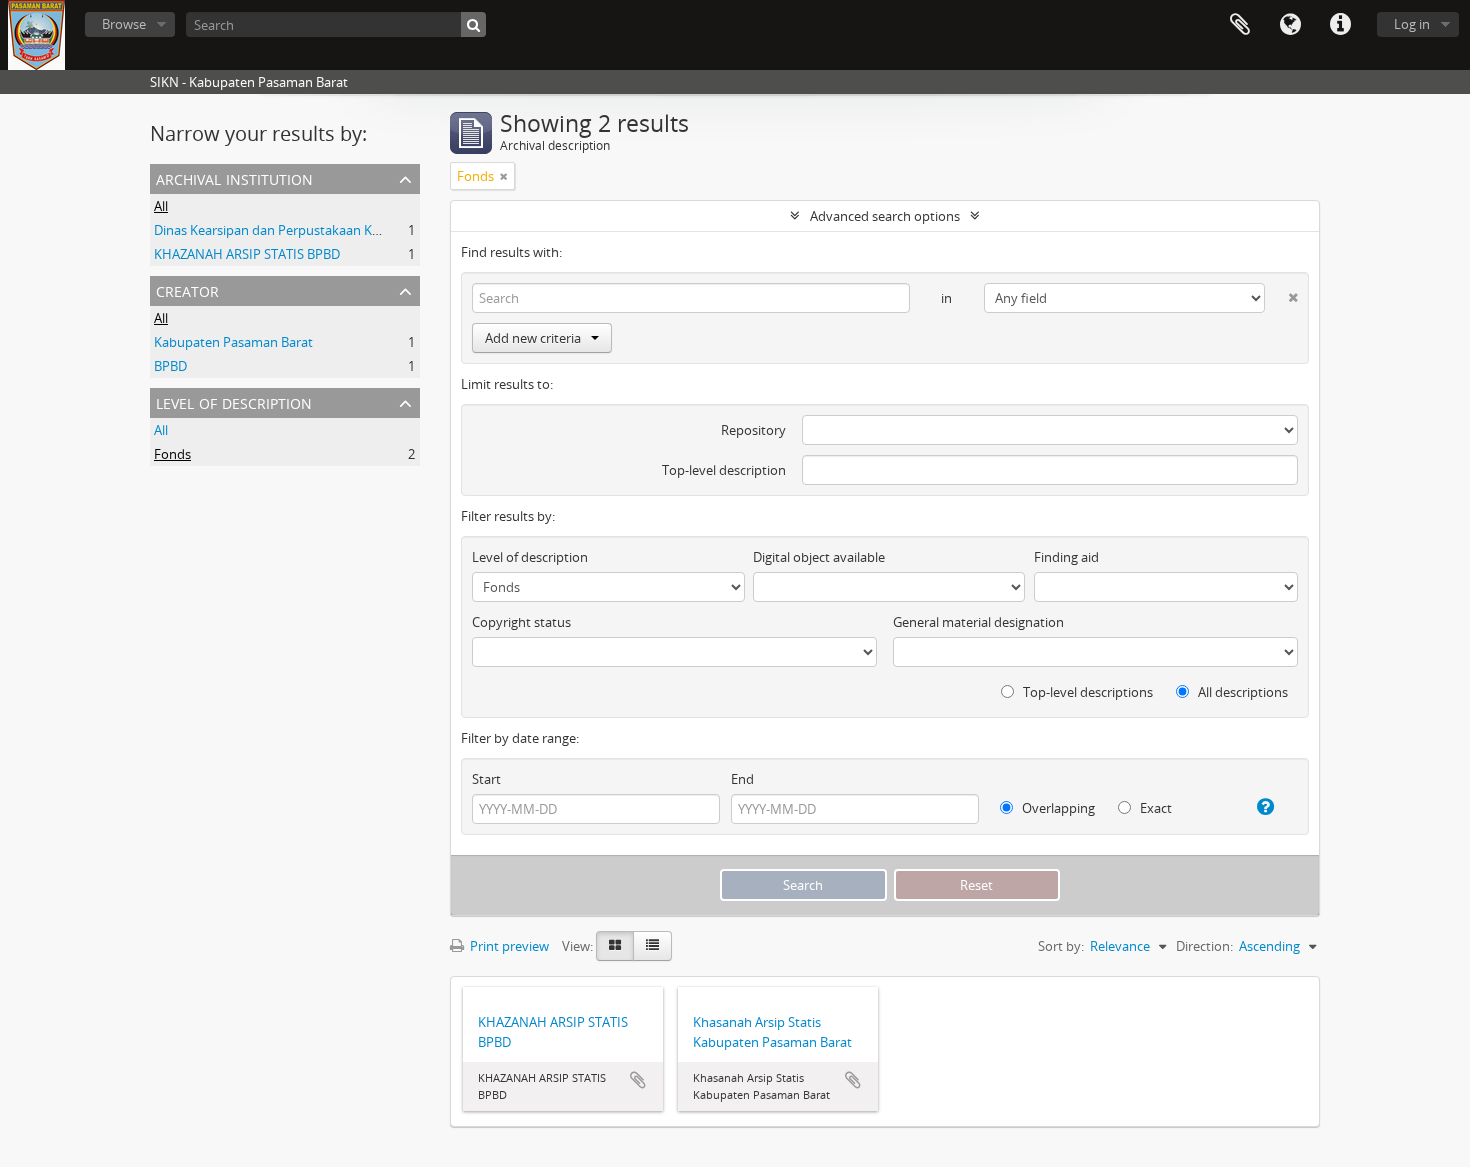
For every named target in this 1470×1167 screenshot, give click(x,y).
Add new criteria (533, 338)
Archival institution (234, 177)
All (161, 206)
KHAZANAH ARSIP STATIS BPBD (247, 254)
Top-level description (724, 470)
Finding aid (1066, 557)
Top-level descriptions (1086, 692)
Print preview (508, 946)
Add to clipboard (638, 1080)
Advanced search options (885, 216)
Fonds (172, 454)
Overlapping (1057, 808)
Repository (753, 430)
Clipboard (1240, 25)
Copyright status (521, 622)
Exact (1154, 808)
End (742, 779)
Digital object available (819, 557)
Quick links (1340, 25)
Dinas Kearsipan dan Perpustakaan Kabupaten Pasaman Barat (338, 230)
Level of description (234, 401)
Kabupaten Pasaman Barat (233, 342)
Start (486, 779)
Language (1290, 25)
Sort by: (1061, 946)
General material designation (978, 622)
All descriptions (1241, 692)
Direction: (1204, 946)
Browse (124, 24)
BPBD (170, 366)
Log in (1412, 24)
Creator (187, 289)
